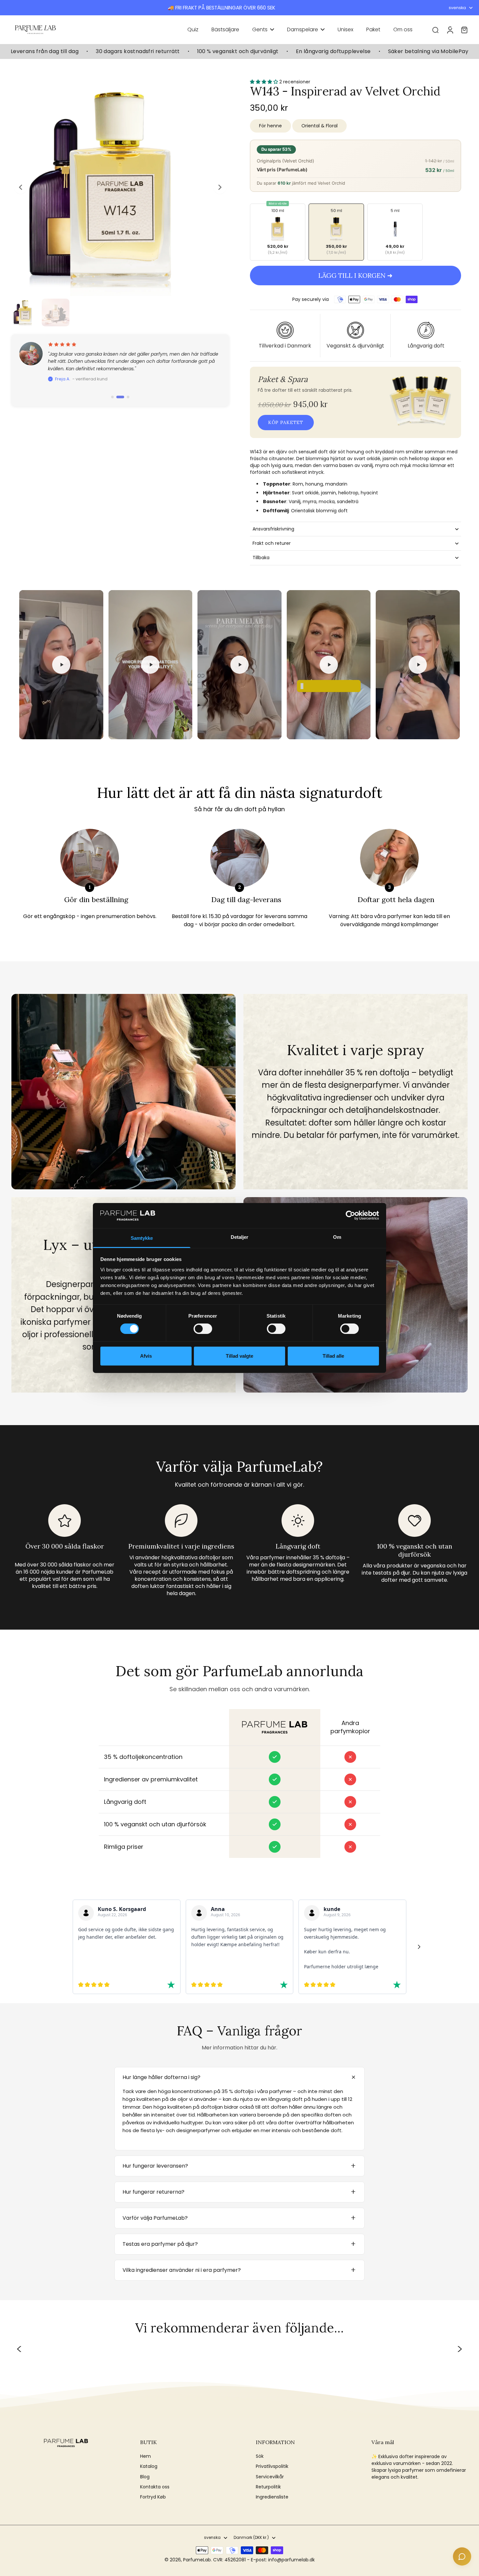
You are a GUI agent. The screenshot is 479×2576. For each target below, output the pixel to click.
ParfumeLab (197, 2560)
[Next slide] (220, 187)
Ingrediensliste (272, 2497)
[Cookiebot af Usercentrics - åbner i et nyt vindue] (350, 1215)
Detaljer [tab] (240, 1237)
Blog (145, 2477)
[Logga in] (450, 30)
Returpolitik (268, 2487)
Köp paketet (286, 422)
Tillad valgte (239, 1356)
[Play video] (61, 665)
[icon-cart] (464, 30)
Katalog (149, 2466)
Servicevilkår (270, 2477)
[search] (435, 30)
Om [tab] (337, 1237)
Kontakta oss (155, 2487)
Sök (260, 2456)
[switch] (203, 1329)
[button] (356, 276)
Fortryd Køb (153, 2497)
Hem (145, 2456)
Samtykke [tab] (142, 1238)
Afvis (146, 1356)
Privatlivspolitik (272, 2466)
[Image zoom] (120, 187)
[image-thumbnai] (25, 312)
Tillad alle (333, 1356)
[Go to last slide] (21, 187)
